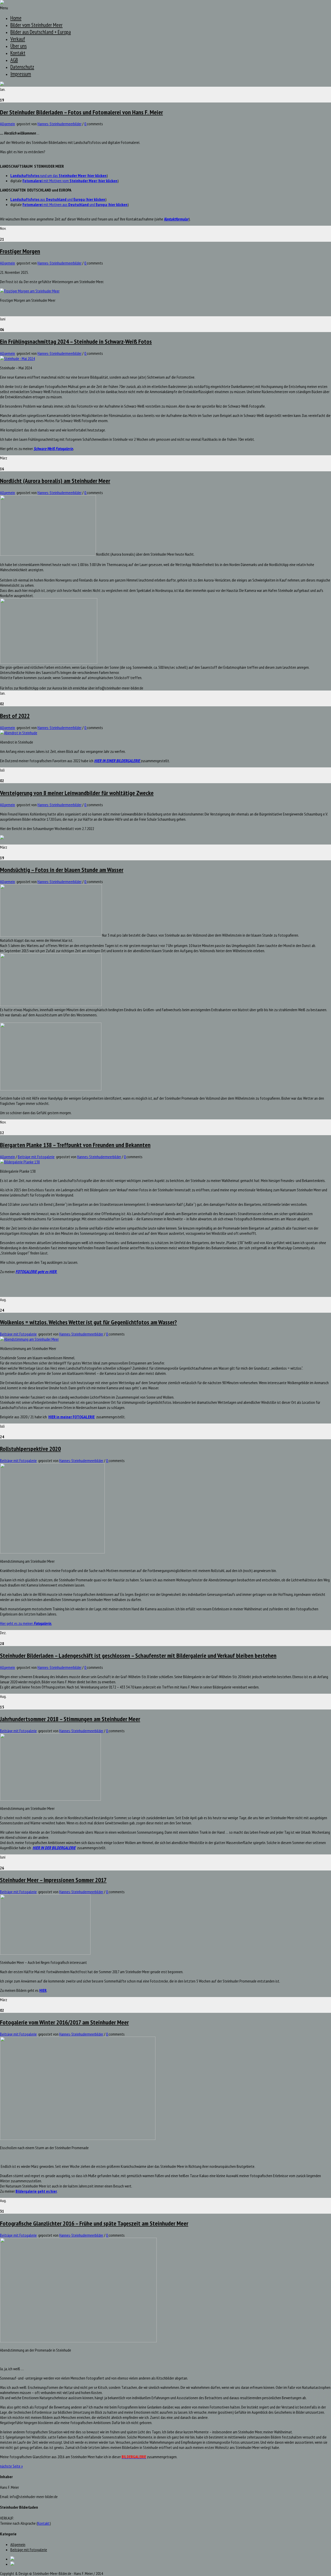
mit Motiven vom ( (70, 181)
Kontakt (18, 53)
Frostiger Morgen (20, 251)
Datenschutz (22, 67)
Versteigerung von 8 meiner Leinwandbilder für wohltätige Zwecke (77, 793)
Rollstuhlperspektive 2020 (30, 1449)
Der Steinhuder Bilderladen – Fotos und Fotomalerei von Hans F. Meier (81, 112)
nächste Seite (11, 2466)
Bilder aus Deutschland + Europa (41, 32)
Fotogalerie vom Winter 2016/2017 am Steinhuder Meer (64, 2022)
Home (16, 18)
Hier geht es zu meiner (26, 1623)
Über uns (18, 46)
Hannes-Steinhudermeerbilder (59, 124)
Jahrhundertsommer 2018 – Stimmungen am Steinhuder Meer (70, 1719)
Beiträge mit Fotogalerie (36, 1157)
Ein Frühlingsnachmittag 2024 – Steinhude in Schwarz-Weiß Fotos (76, 342)
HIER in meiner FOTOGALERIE (72, 1417)
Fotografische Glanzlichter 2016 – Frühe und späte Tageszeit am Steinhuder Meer (94, 2223)
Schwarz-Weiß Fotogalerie (53, 449)
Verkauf (18, 39)
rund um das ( (58, 175)
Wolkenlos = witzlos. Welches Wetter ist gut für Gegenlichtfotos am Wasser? (88, 1322)
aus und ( (58, 199)
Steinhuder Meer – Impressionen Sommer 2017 (53, 1880)
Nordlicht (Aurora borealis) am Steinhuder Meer (55, 481)
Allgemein (7, 124)
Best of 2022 (15, 716)
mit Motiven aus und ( (75, 204)
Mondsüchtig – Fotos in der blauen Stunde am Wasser (62, 870)
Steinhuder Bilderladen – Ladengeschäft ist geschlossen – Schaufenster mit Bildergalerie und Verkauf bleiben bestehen (138, 1656)
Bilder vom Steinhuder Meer (36, 25)
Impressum (21, 74)
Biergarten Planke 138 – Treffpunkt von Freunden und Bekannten (75, 1145)
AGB (14, 60)
